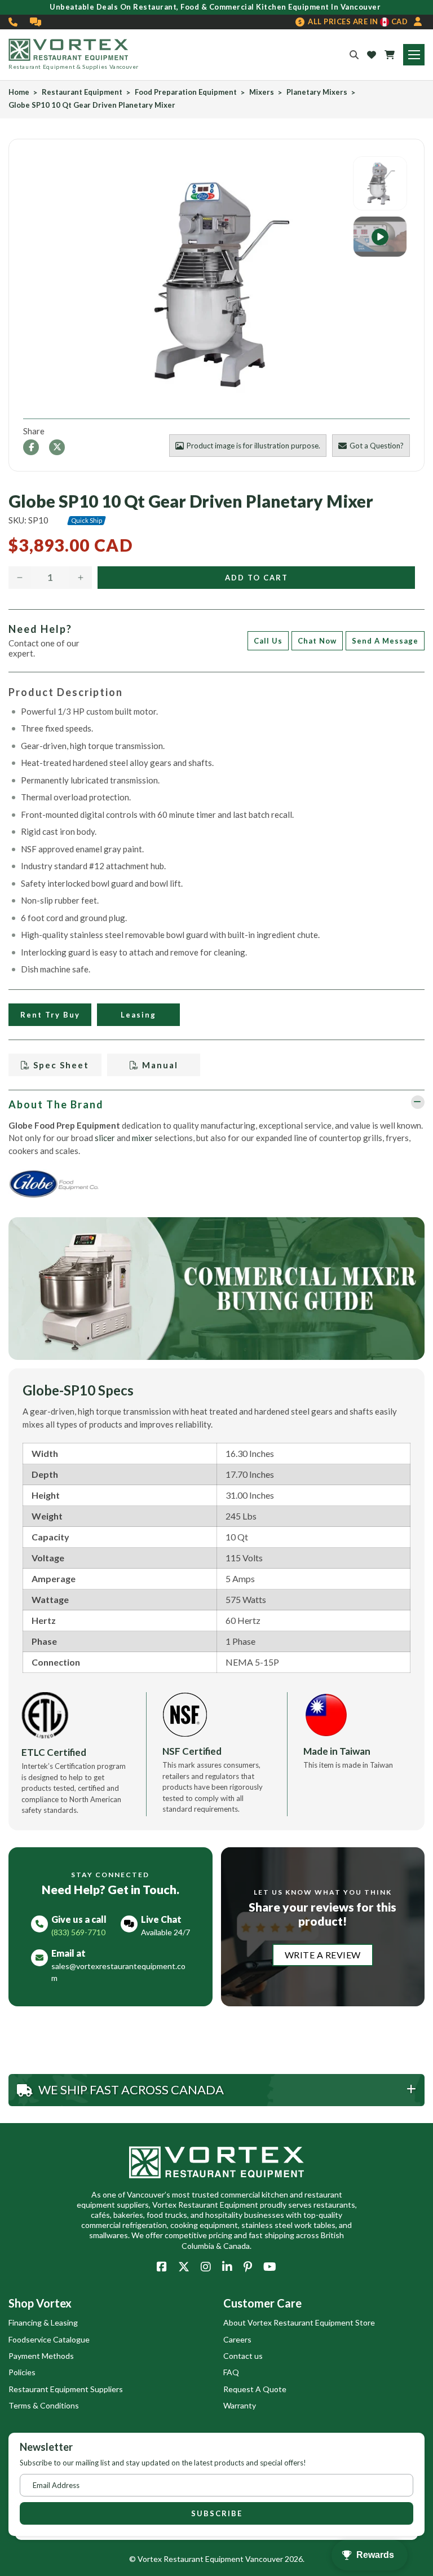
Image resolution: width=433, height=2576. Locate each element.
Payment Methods (41, 2356)
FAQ (231, 2372)
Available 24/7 (165, 1932)
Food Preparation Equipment (186, 92)
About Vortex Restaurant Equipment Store (299, 2322)
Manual (159, 1065)
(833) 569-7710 (14, 22)
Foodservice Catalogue (49, 2339)
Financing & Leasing (43, 2322)
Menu (414, 55)
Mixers (262, 92)
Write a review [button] (323, 1955)
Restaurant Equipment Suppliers (66, 2389)
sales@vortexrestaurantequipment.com (118, 1972)
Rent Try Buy (50, 1015)
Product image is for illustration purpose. (253, 446)
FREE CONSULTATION (36, 22)
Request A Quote (255, 2389)
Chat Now (317, 641)
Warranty (240, 2405)
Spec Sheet (60, 1065)
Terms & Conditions (44, 2405)
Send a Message (385, 641)
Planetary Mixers (317, 92)
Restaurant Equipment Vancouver (223, 2559)
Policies (22, 2372)
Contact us (243, 2356)
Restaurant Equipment (82, 92)
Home (19, 92)
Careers (237, 2339)
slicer (105, 1138)
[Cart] (390, 55)
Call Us (268, 641)
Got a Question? (377, 446)
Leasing (138, 1015)
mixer (142, 1138)
